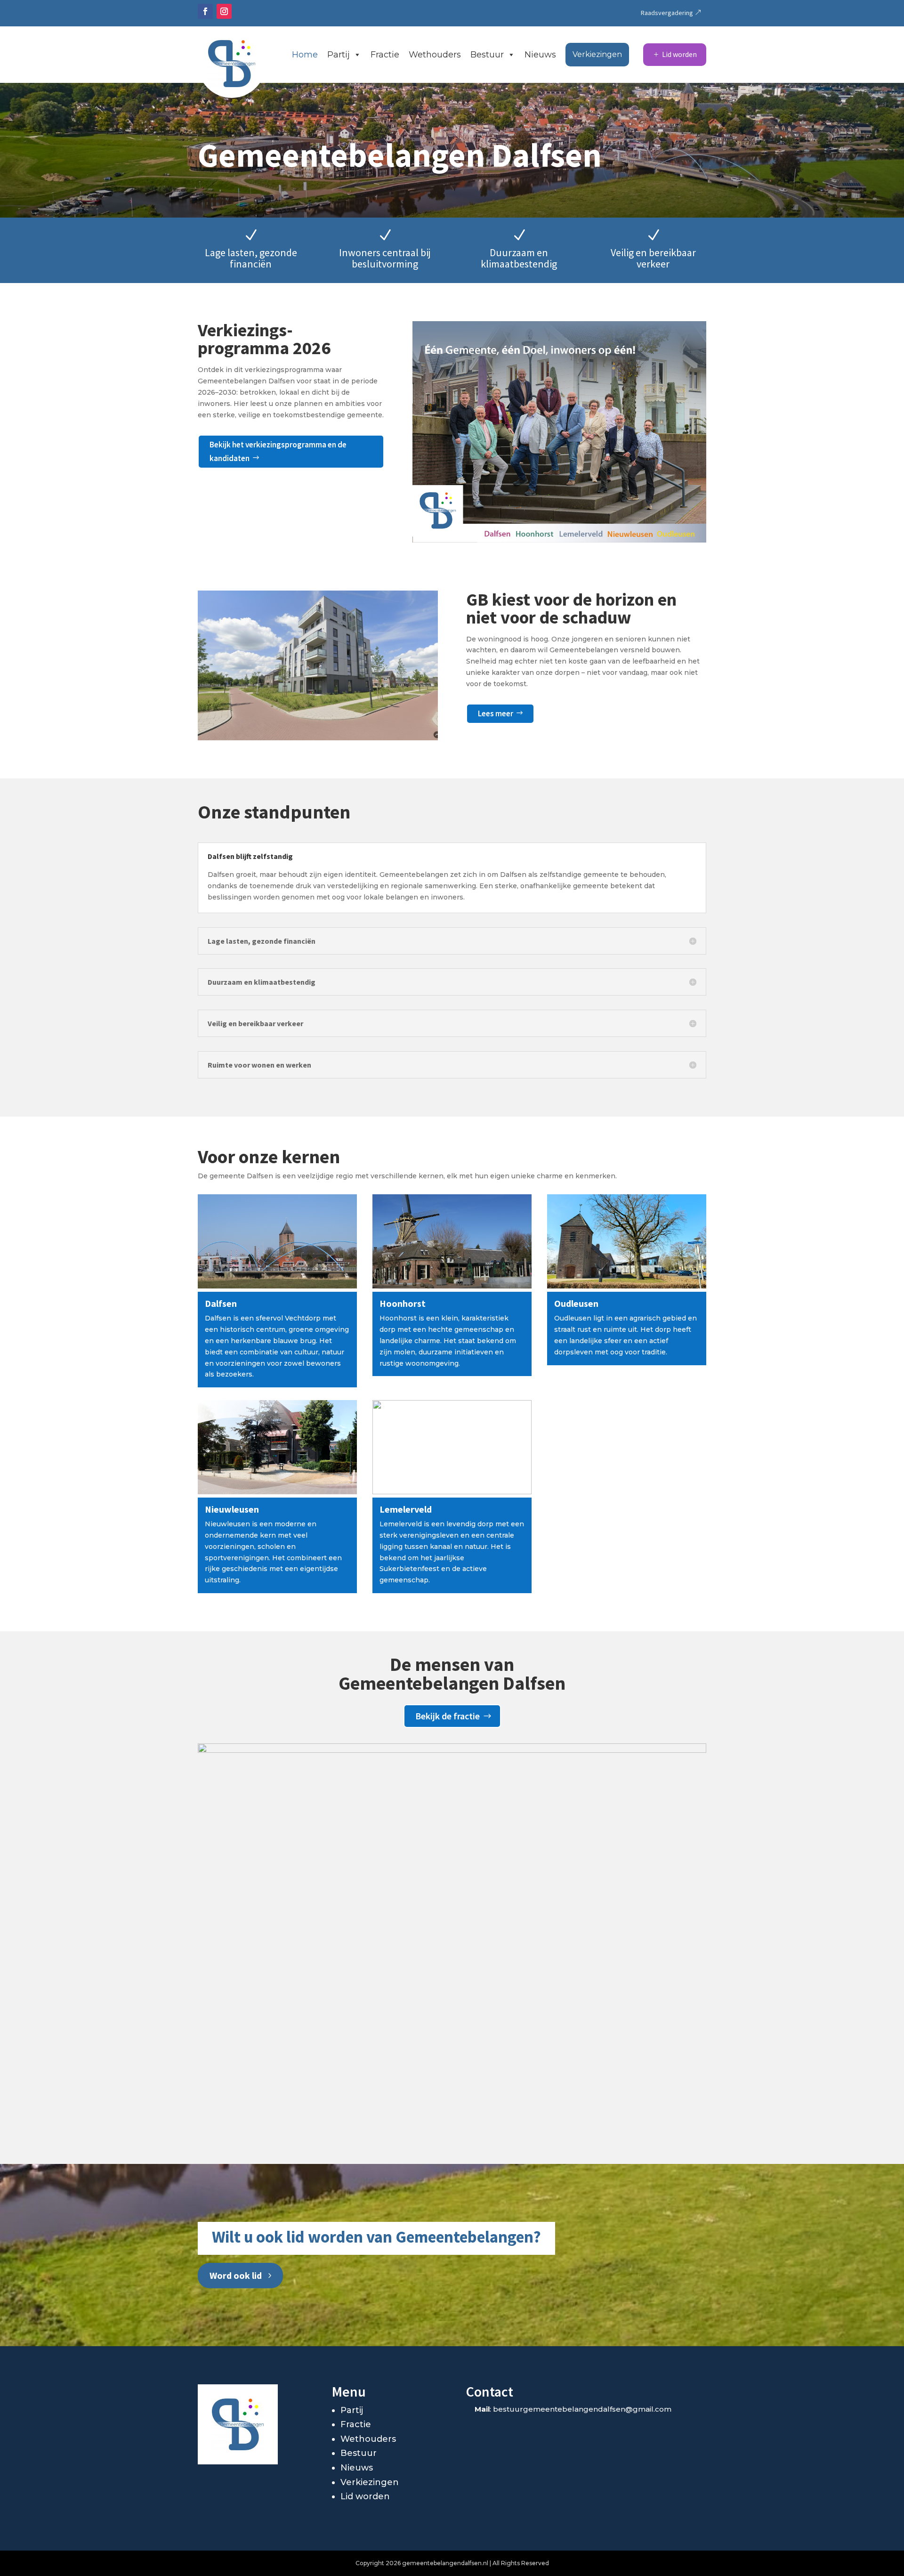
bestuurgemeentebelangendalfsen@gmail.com (582, 2409)
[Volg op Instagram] (224, 11)
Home (305, 55)
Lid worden (679, 54)
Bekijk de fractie (448, 1716)
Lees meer (496, 713)
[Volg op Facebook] (205, 11)
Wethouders (435, 55)
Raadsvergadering (667, 13)
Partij (339, 55)
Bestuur (487, 55)
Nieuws (540, 55)
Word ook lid (236, 2275)
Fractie (385, 55)
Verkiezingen (597, 54)
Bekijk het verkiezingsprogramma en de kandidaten (278, 451)
